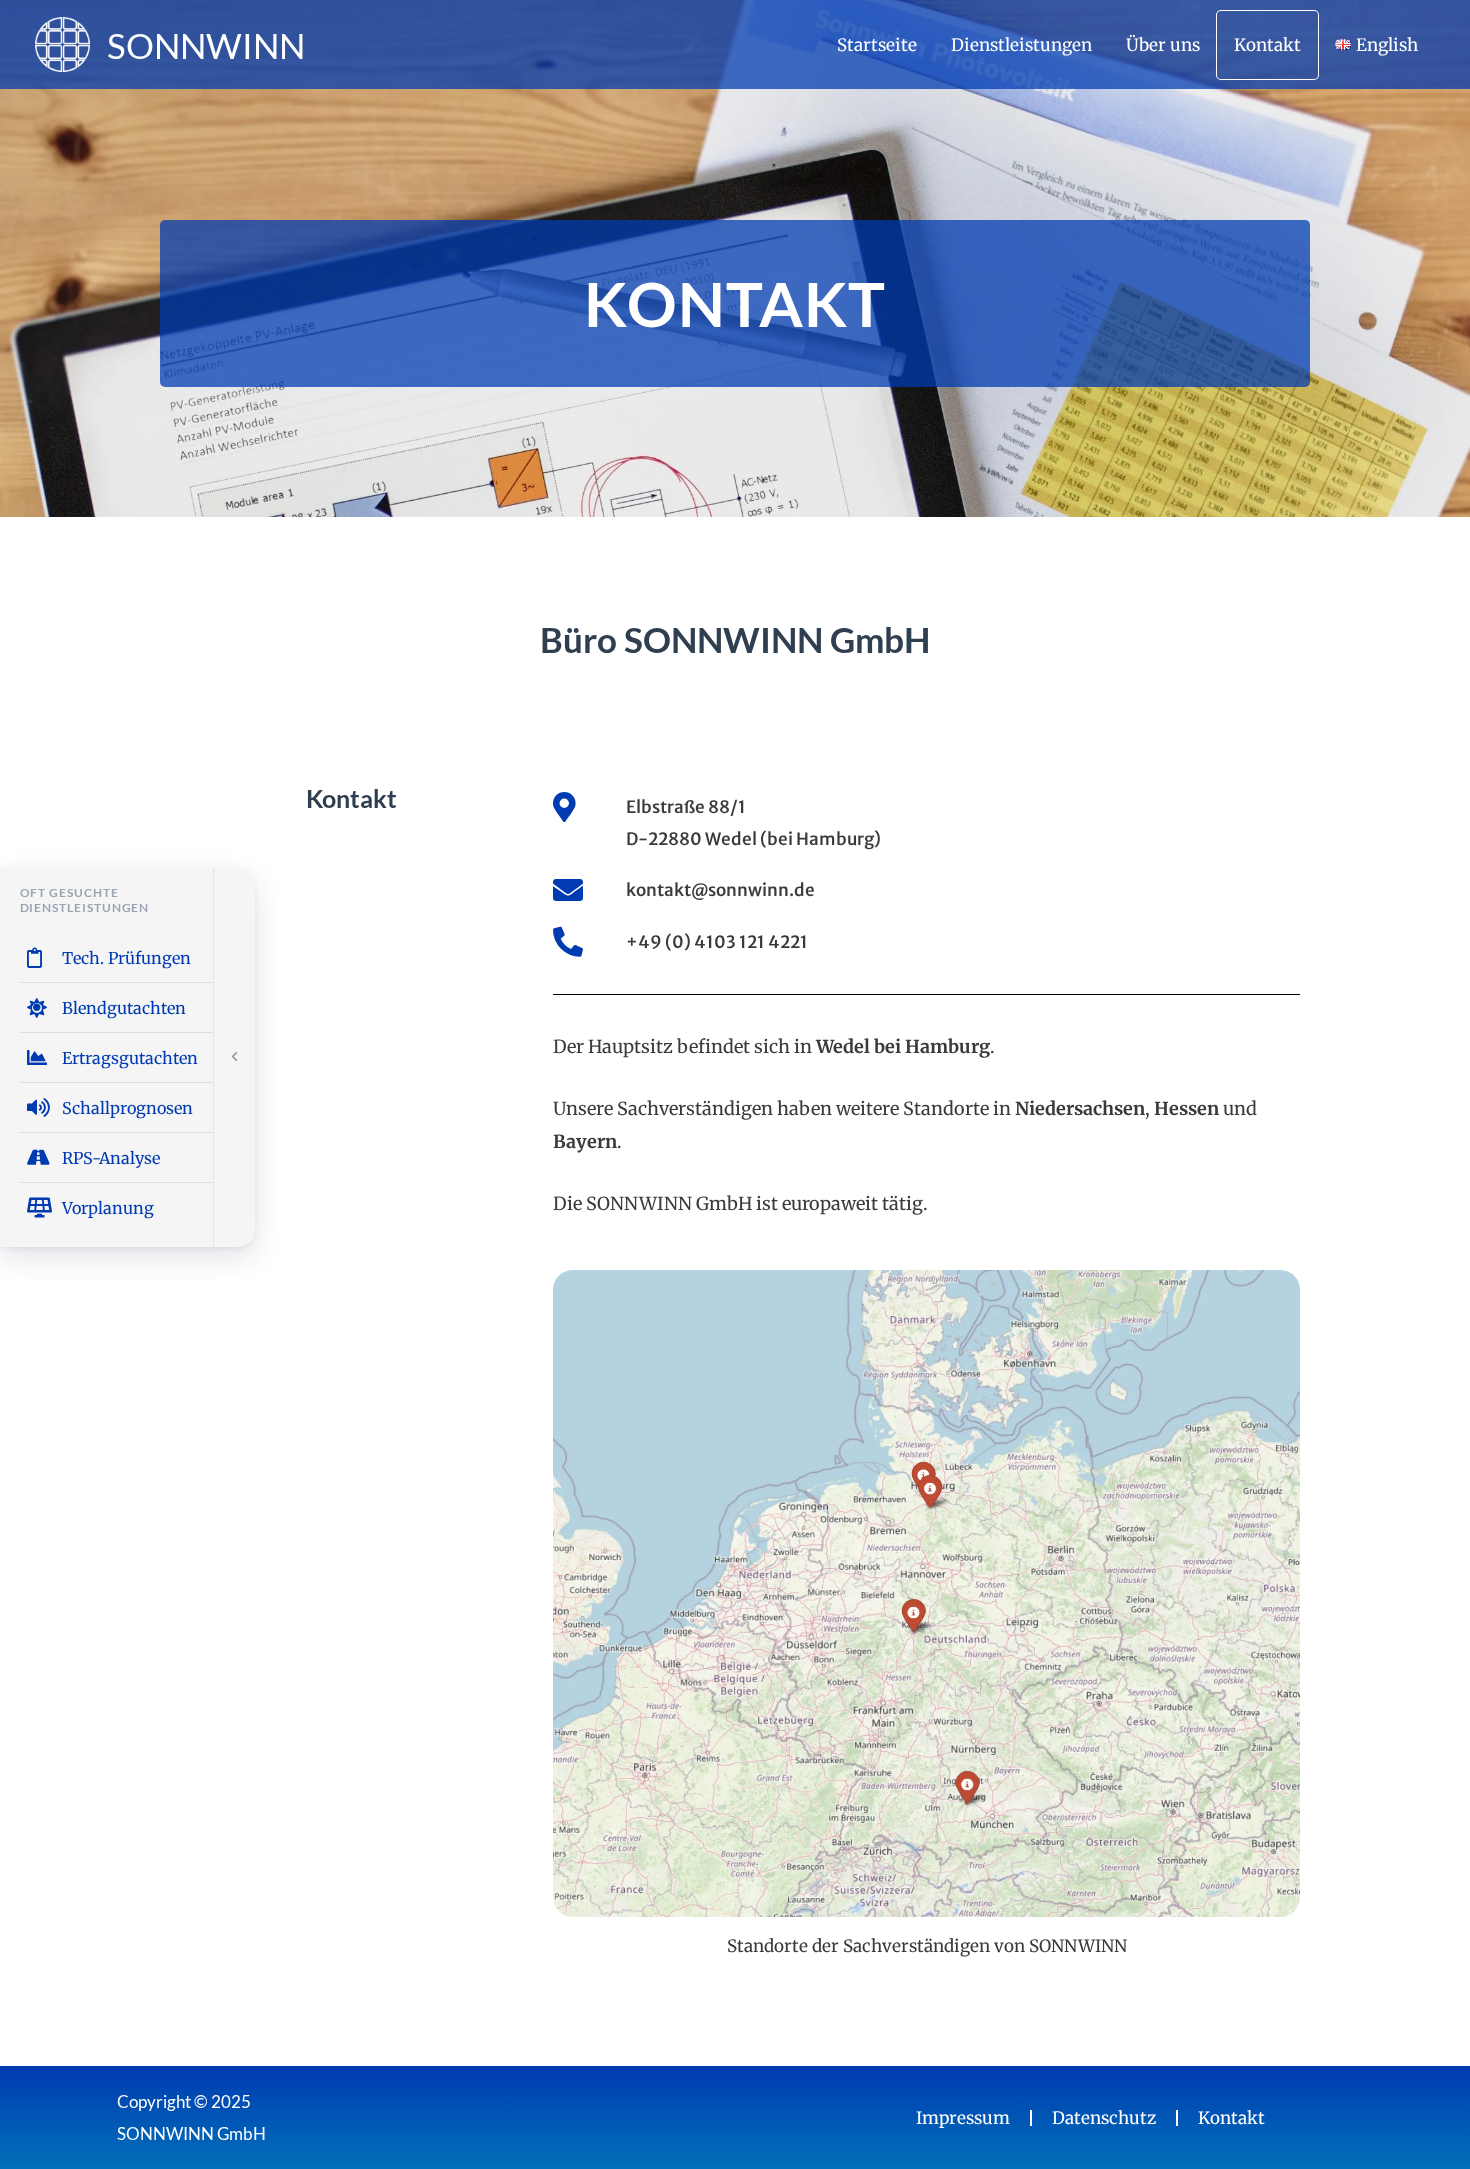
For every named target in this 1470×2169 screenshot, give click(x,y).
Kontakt (1267, 45)
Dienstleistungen (1021, 45)
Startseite (877, 45)
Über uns (1163, 45)
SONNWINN (206, 45)
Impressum (963, 2118)
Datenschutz (1104, 2118)
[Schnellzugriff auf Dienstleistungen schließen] (234, 1057)
